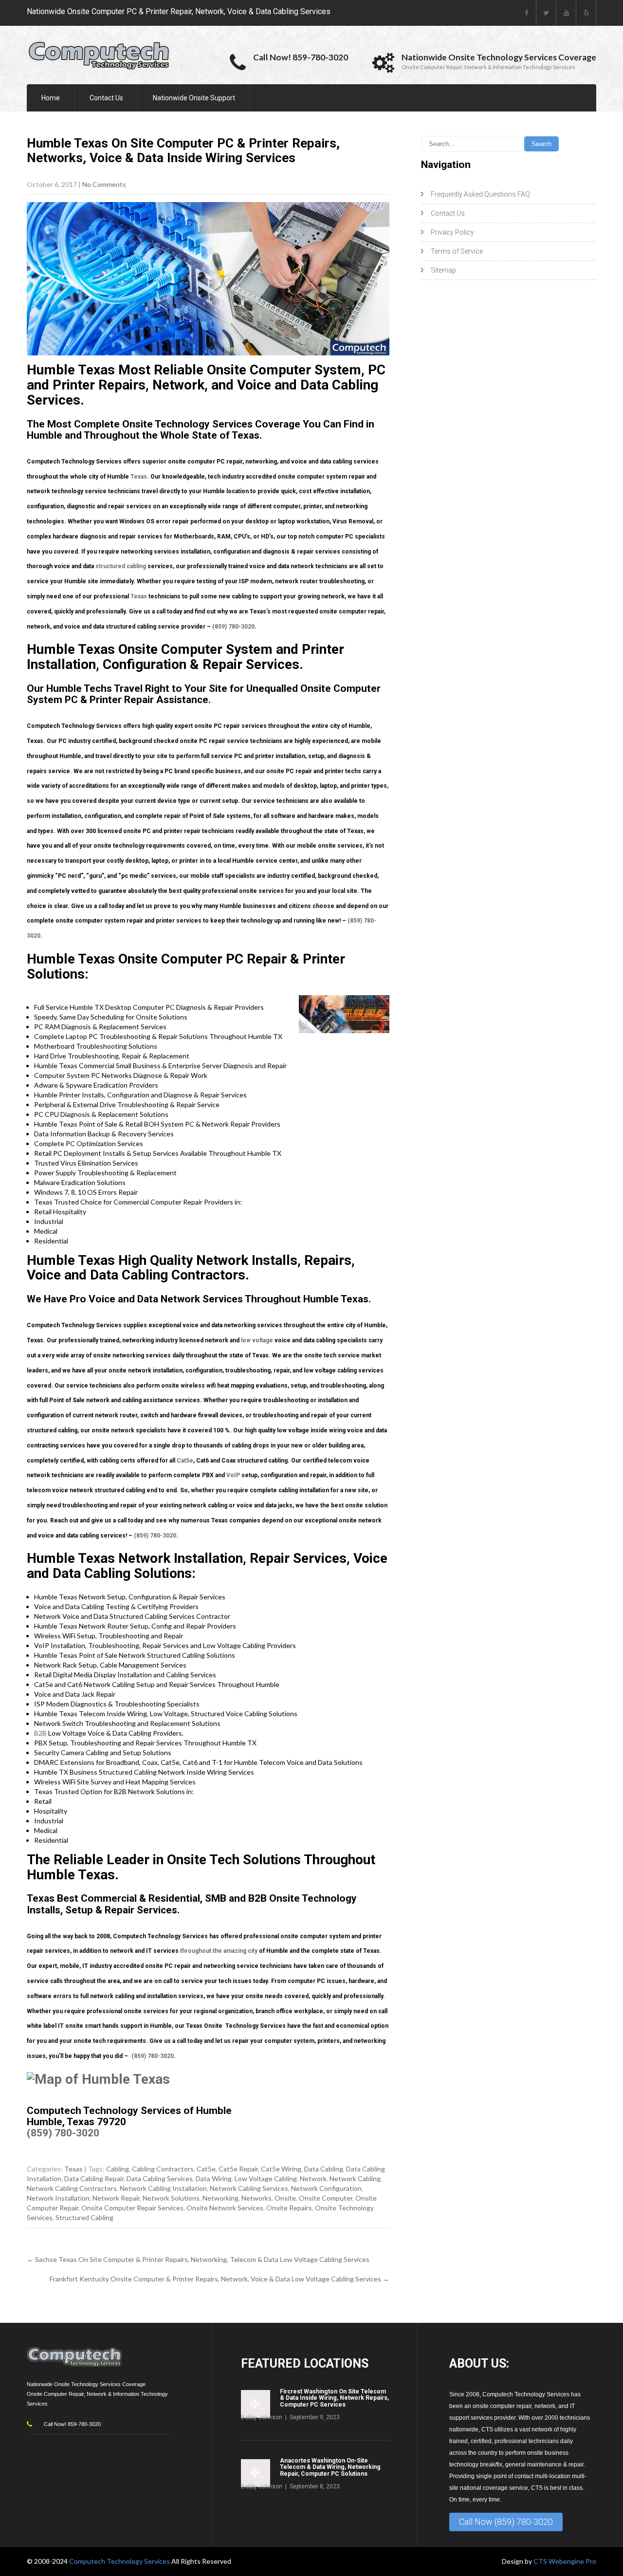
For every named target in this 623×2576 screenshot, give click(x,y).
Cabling (118, 2169)
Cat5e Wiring (281, 2169)
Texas (139, 477)
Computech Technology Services (120, 2561)
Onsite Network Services (225, 2208)
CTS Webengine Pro (565, 2561)
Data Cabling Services (160, 2178)
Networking (220, 2198)
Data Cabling (324, 2169)
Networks (257, 2198)
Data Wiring (214, 2178)
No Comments (104, 184)
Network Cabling (355, 2178)
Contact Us (106, 98)
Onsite (285, 2198)
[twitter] (546, 13)
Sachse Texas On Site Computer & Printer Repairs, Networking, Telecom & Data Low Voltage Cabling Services (198, 2259)
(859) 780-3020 (233, 627)
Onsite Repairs (289, 2208)
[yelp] (586, 13)
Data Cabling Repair (94, 2178)
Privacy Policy (452, 232)
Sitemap (443, 270)
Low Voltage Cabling (266, 2178)
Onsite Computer (326, 2198)
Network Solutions (171, 2198)
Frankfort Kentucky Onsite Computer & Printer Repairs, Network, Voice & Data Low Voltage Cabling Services (220, 2279)
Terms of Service (457, 251)
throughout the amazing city (219, 1951)
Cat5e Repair (238, 2169)
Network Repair (116, 2198)
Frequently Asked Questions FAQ (480, 194)
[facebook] (526, 13)
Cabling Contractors (163, 2169)
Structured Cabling (84, 2217)
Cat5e (185, 1461)
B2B (40, 1733)
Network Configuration (326, 2188)
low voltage (257, 1340)
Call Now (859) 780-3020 (506, 2522)
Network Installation (58, 2198)
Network (313, 2178)
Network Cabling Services (249, 2188)
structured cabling (121, 566)
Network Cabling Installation (163, 2188)
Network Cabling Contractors (72, 2188)
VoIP (233, 1475)
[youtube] (566, 13)
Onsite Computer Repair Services (132, 2208)
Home (51, 98)
